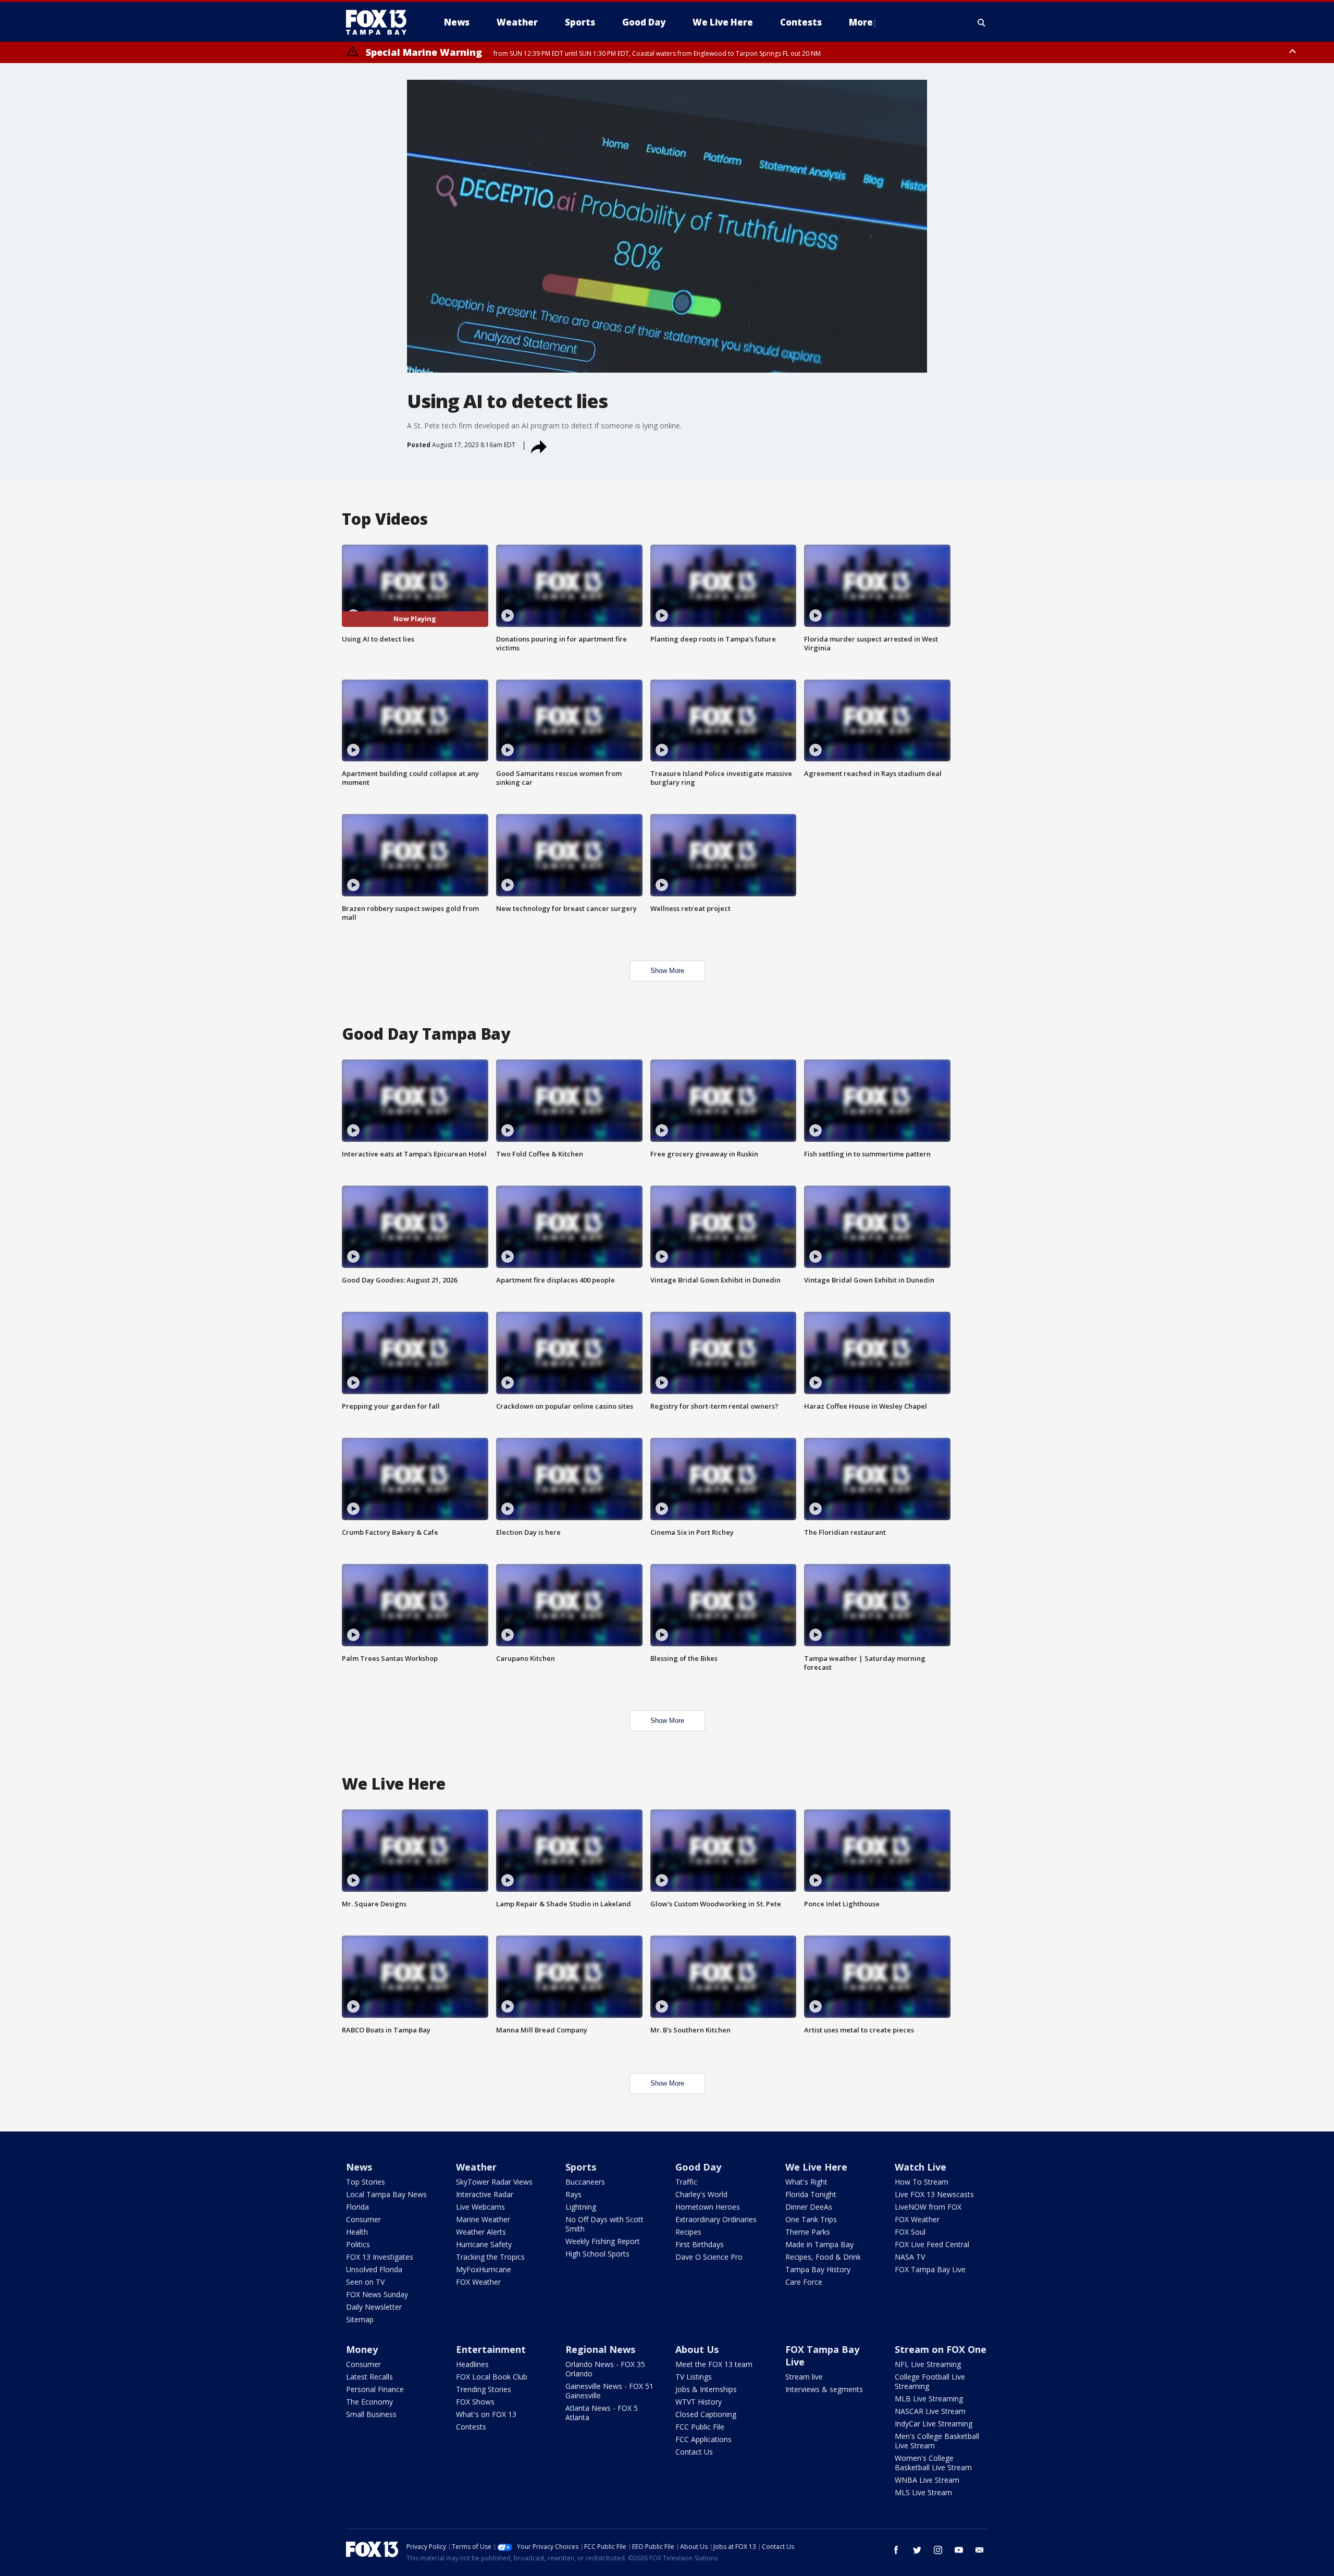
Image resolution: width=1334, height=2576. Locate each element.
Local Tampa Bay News (386, 2194)
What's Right (806, 2182)
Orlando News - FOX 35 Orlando (605, 2369)
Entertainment (491, 2349)
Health (357, 2232)
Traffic (686, 2182)
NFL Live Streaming (928, 2364)
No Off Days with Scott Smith (604, 2224)
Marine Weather (483, 2219)
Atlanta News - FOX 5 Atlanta (602, 2413)
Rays (573, 2194)
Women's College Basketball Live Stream (933, 2463)
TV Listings (694, 2377)
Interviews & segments (824, 2389)
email (980, 2550)
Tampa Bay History (818, 2269)
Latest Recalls (369, 2377)
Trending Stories (484, 2389)
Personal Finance (375, 2389)
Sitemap (360, 2319)
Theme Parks (808, 2232)
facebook (896, 2550)
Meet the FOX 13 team (714, 2364)
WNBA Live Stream (927, 2480)
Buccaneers (585, 2182)
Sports (581, 2167)
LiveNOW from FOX (928, 2207)
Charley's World (701, 2194)
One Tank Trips (811, 2219)
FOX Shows (475, 2402)
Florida (357, 2207)
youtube (959, 2550)
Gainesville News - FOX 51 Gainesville (609, 2391)
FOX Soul (910, 2232)
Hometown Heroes (708, 2207)
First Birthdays (700, 2244)
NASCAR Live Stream (930, 2411)
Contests (471, 2427)
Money (362, 2349)
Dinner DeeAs (809, 2207)
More (861, 22)
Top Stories (366, 2182)
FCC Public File (700, 2427)
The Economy (369, 2402)
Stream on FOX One (941, 2349)
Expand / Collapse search (982, 22)
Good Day (698, 2167)
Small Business (371, 2414)
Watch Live (921, 2167)
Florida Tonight (811, 2194)
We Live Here (816, 2167)
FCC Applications (703, 2439)
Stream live (804, 2377)
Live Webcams (480, 2207)
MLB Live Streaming (929, 2399)
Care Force (804, 2282)
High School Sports (597, 2254)
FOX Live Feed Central (932, 2244)
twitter (917, 2550)
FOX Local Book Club (492, 2377)
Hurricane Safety (484, 2244)
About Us (697, 2349)
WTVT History (699, 2402)
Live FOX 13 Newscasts (934, 2194)
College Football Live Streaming (930, 2381)
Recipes (688, 2232)
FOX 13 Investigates (380, 2257)
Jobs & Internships (706, 2389)
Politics (358, 2244)
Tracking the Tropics (490, 2257)
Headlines (472, 2364)
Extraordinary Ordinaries (716, 2219)
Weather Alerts (481, 2232)
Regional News (600, 2349)
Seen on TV (365, 2282)
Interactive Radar (485, 2194)
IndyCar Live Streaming (934, 2424)
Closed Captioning (706, 2414)
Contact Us (694, 2452)
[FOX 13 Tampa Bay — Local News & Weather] (380, 22)
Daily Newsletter (374, 2307)
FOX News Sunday (377, 2294)
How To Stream (922, 2182)
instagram (938, 2550)
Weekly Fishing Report (603, 2241)
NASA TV (910, 2257)
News (359, 2167)
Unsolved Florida (374, 2269)
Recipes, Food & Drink (823, 2257)
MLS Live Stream (923, 2492)
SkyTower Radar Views (494, 2182)
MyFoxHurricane (484, 2269)
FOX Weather (478, 2282)
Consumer (363, 2219)
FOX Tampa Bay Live (930, 2269)
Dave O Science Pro (709, 2257)
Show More (667, 971)
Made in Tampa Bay (819, 2244)
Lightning (581, 2207)
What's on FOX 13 (486, 2414)
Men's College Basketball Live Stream (937, 2441)
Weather (476, 2167)
